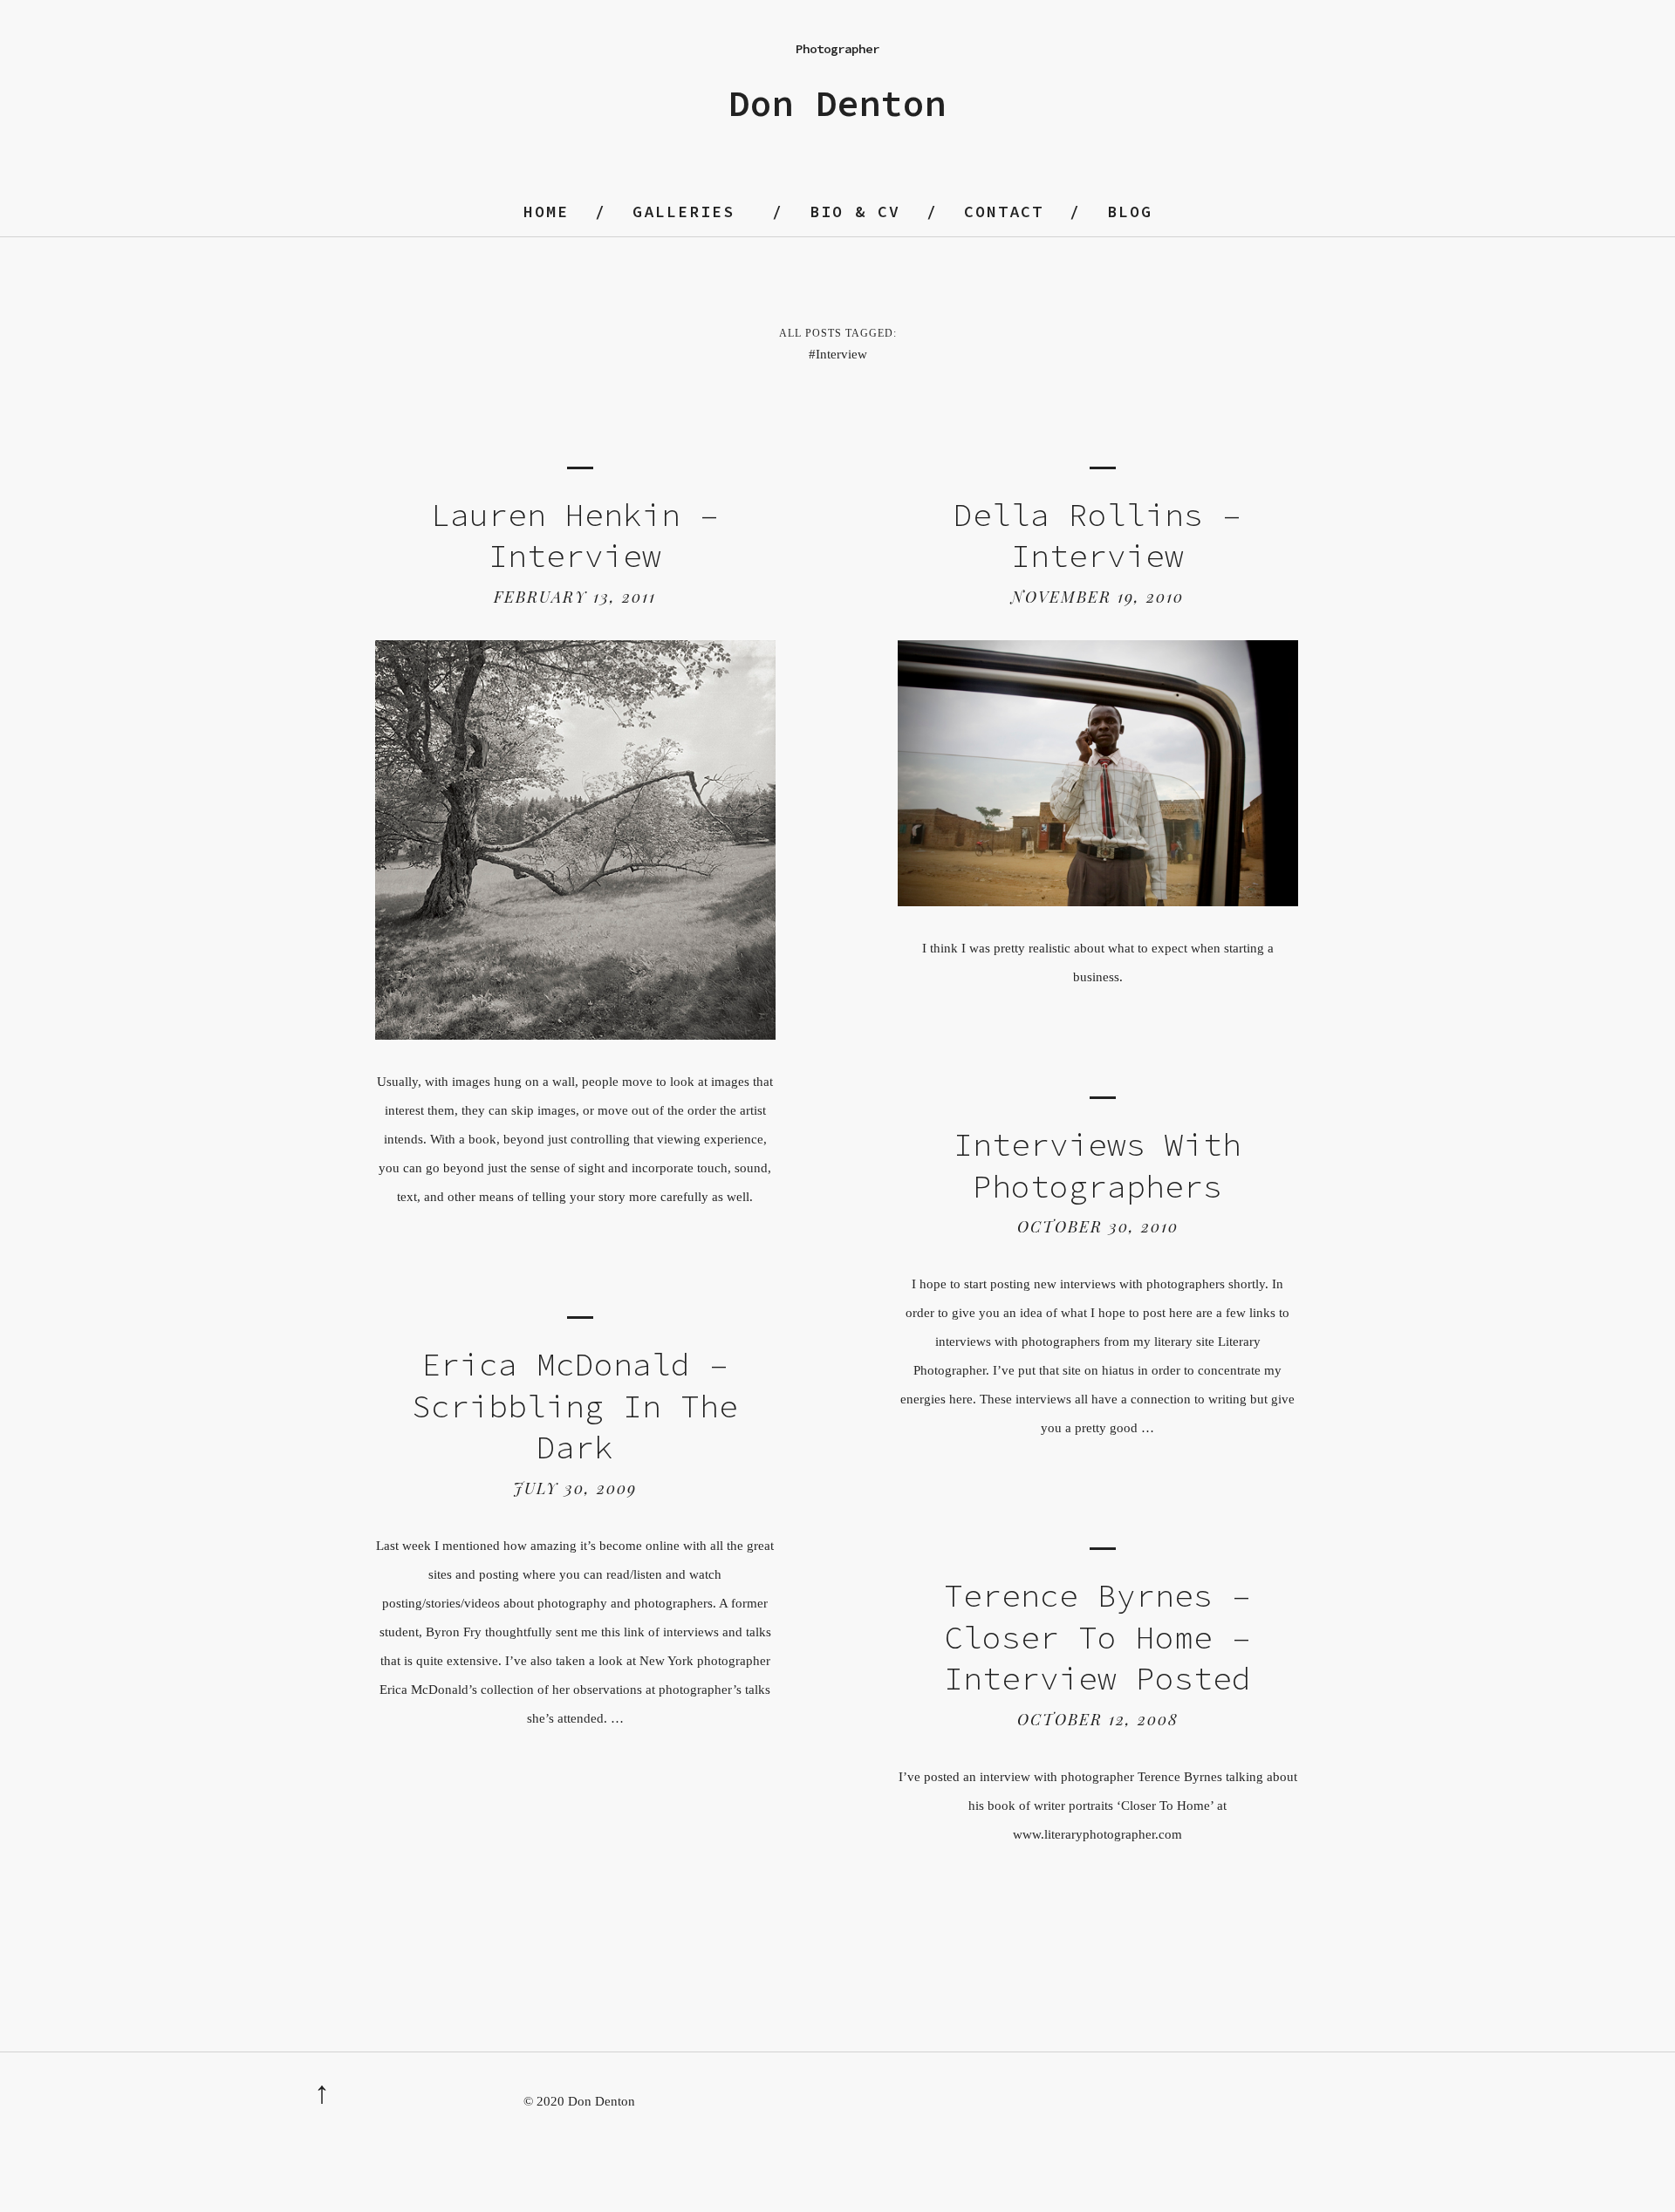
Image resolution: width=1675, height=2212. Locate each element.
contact (1004, 212)
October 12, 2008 (1098, 1719)
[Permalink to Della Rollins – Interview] (1097, 901)
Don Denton (837, 103)
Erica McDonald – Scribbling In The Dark (575, 1406)
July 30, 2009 (575, 1488)
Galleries (684, 212)
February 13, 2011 (575, 597)
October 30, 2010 (1098, 1226)
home (546, 212)
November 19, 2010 (1097, 597)
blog (1130, 212)
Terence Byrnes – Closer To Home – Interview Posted (1097, 1637)
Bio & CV (855, 212)
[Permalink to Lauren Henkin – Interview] (575, 1035)
